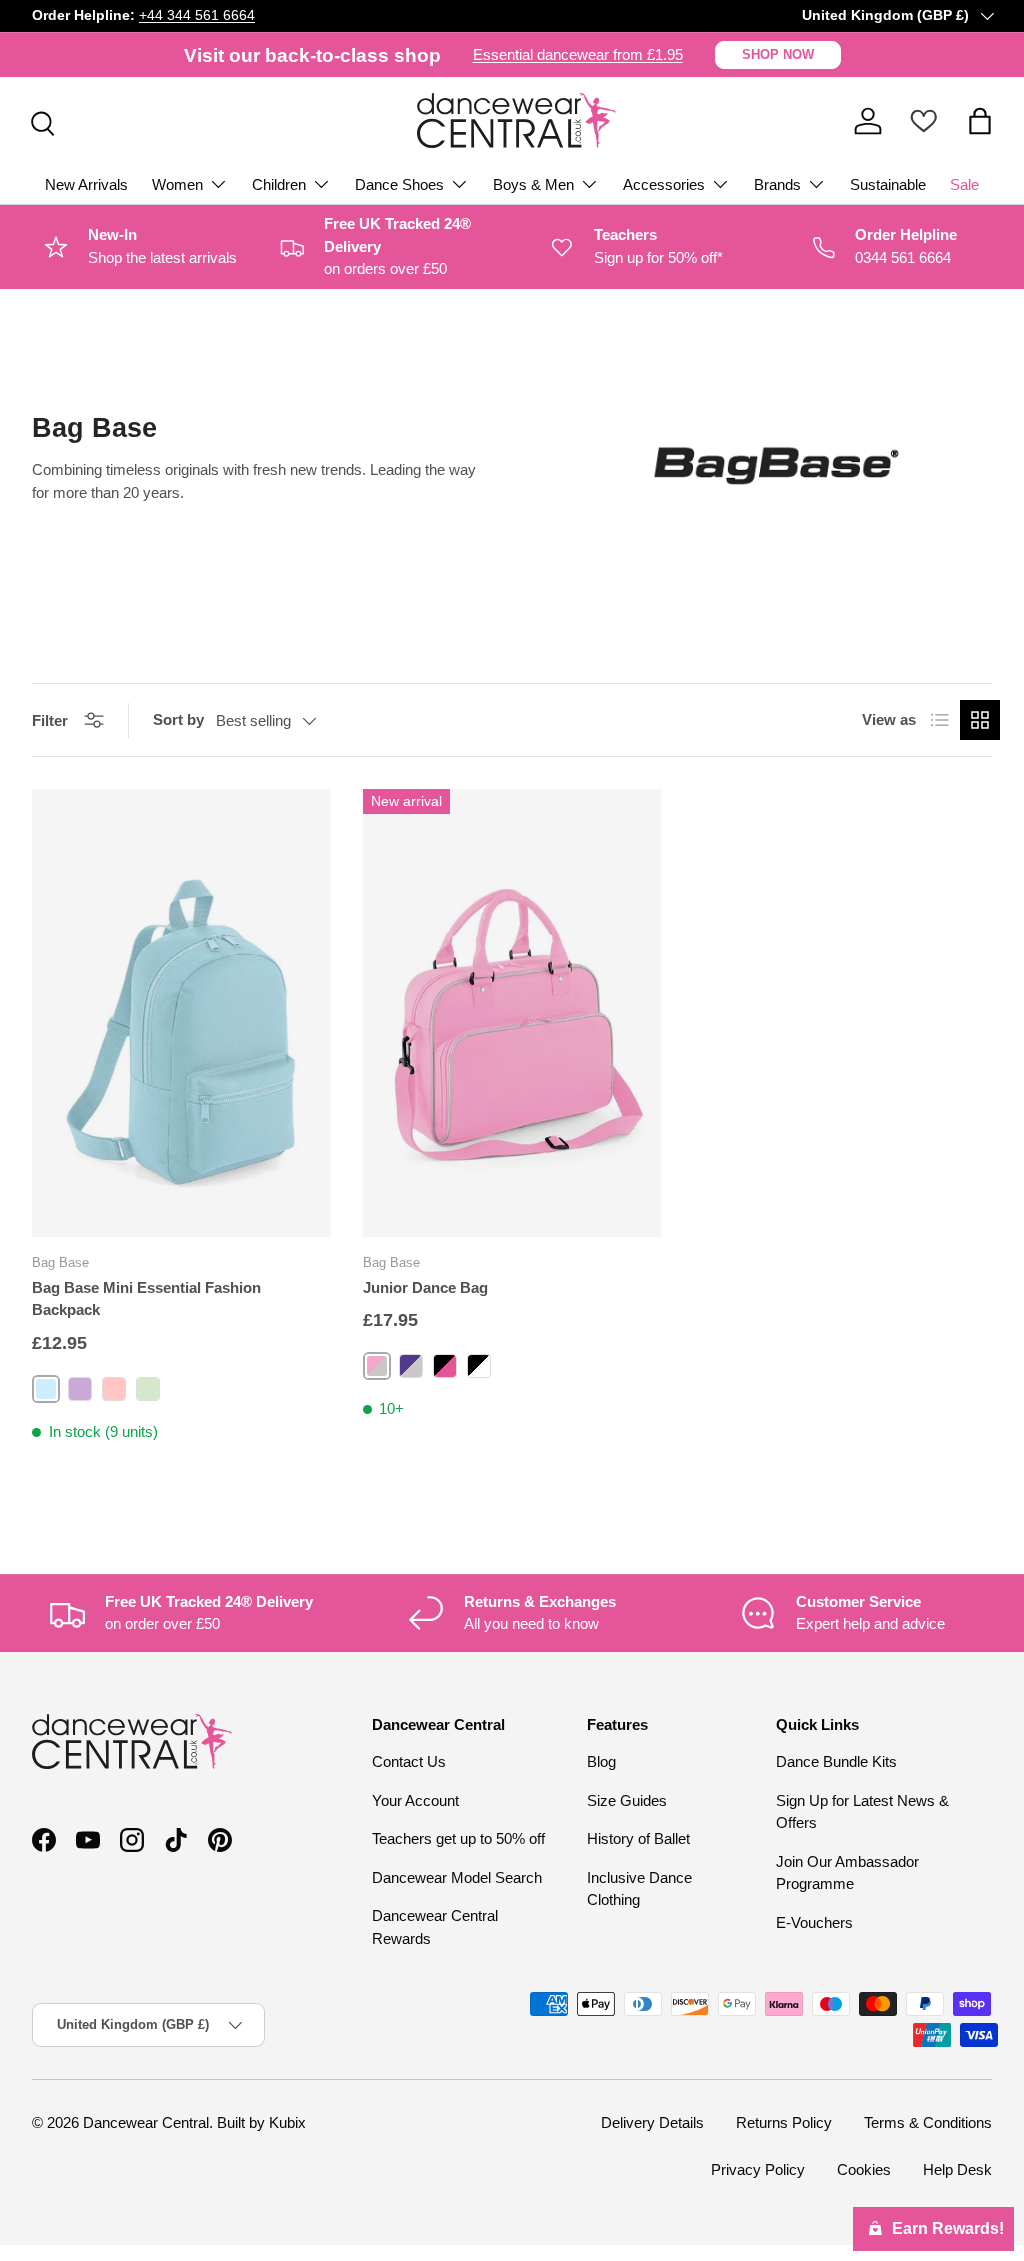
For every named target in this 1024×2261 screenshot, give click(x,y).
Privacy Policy (758, 2169)
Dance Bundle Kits (836, 1761)
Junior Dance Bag (425, 1287)
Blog (601, 1761)
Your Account (415, 1800)
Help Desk (957, 2169)
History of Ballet (638, 1838)
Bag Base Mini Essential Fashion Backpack (146, 1299)
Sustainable (888, 184)
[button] (980, 121)
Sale (964, 184)
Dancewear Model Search (457, 1877)
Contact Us (409, 1761)
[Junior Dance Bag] (512, 1013)
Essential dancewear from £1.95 (578, 54)
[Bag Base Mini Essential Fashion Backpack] (181, 1013)
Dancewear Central (146, 2122)
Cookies (864, 2169)
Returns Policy (784, 2122)
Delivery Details (652, 2122)
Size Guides (627, 1800)
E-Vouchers (814, 1922)
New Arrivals (86, 184)
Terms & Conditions (928, 2122)
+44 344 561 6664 (197, 15)
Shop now (778, 54)
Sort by (178, 719)
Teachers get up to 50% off (458, 1838)
